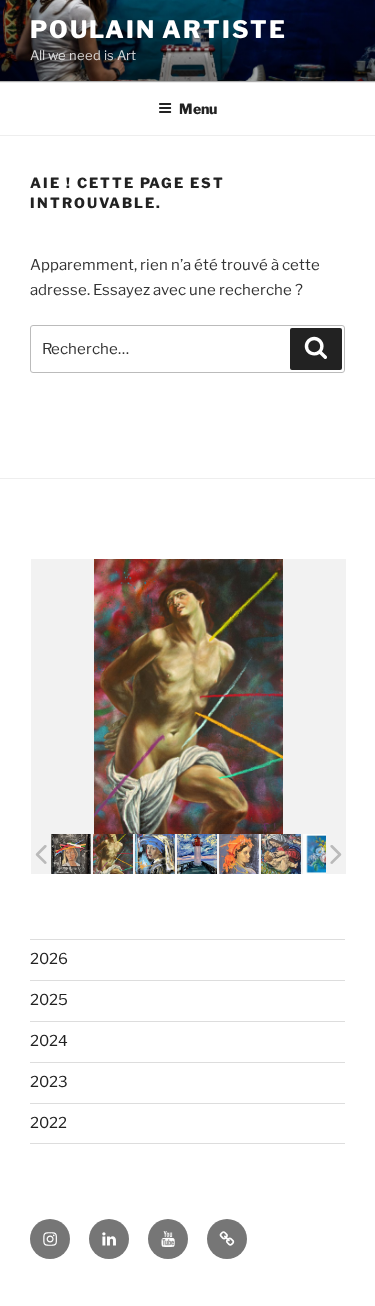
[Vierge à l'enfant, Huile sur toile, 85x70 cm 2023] (281, 854)
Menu (198, 108)
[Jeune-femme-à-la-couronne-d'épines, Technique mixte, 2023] (71, 854)
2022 (48, 1123)
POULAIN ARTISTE (158, 29)
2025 (49, 1000)
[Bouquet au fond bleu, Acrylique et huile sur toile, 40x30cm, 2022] (323, 854)
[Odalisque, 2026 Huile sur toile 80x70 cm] (239, 854)
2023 (49, 1082)
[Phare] (197, 854)
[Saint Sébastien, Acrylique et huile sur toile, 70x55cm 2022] (113, 854)
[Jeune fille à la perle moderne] (155, 853)
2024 (49, 1041)
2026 (49, 959)
